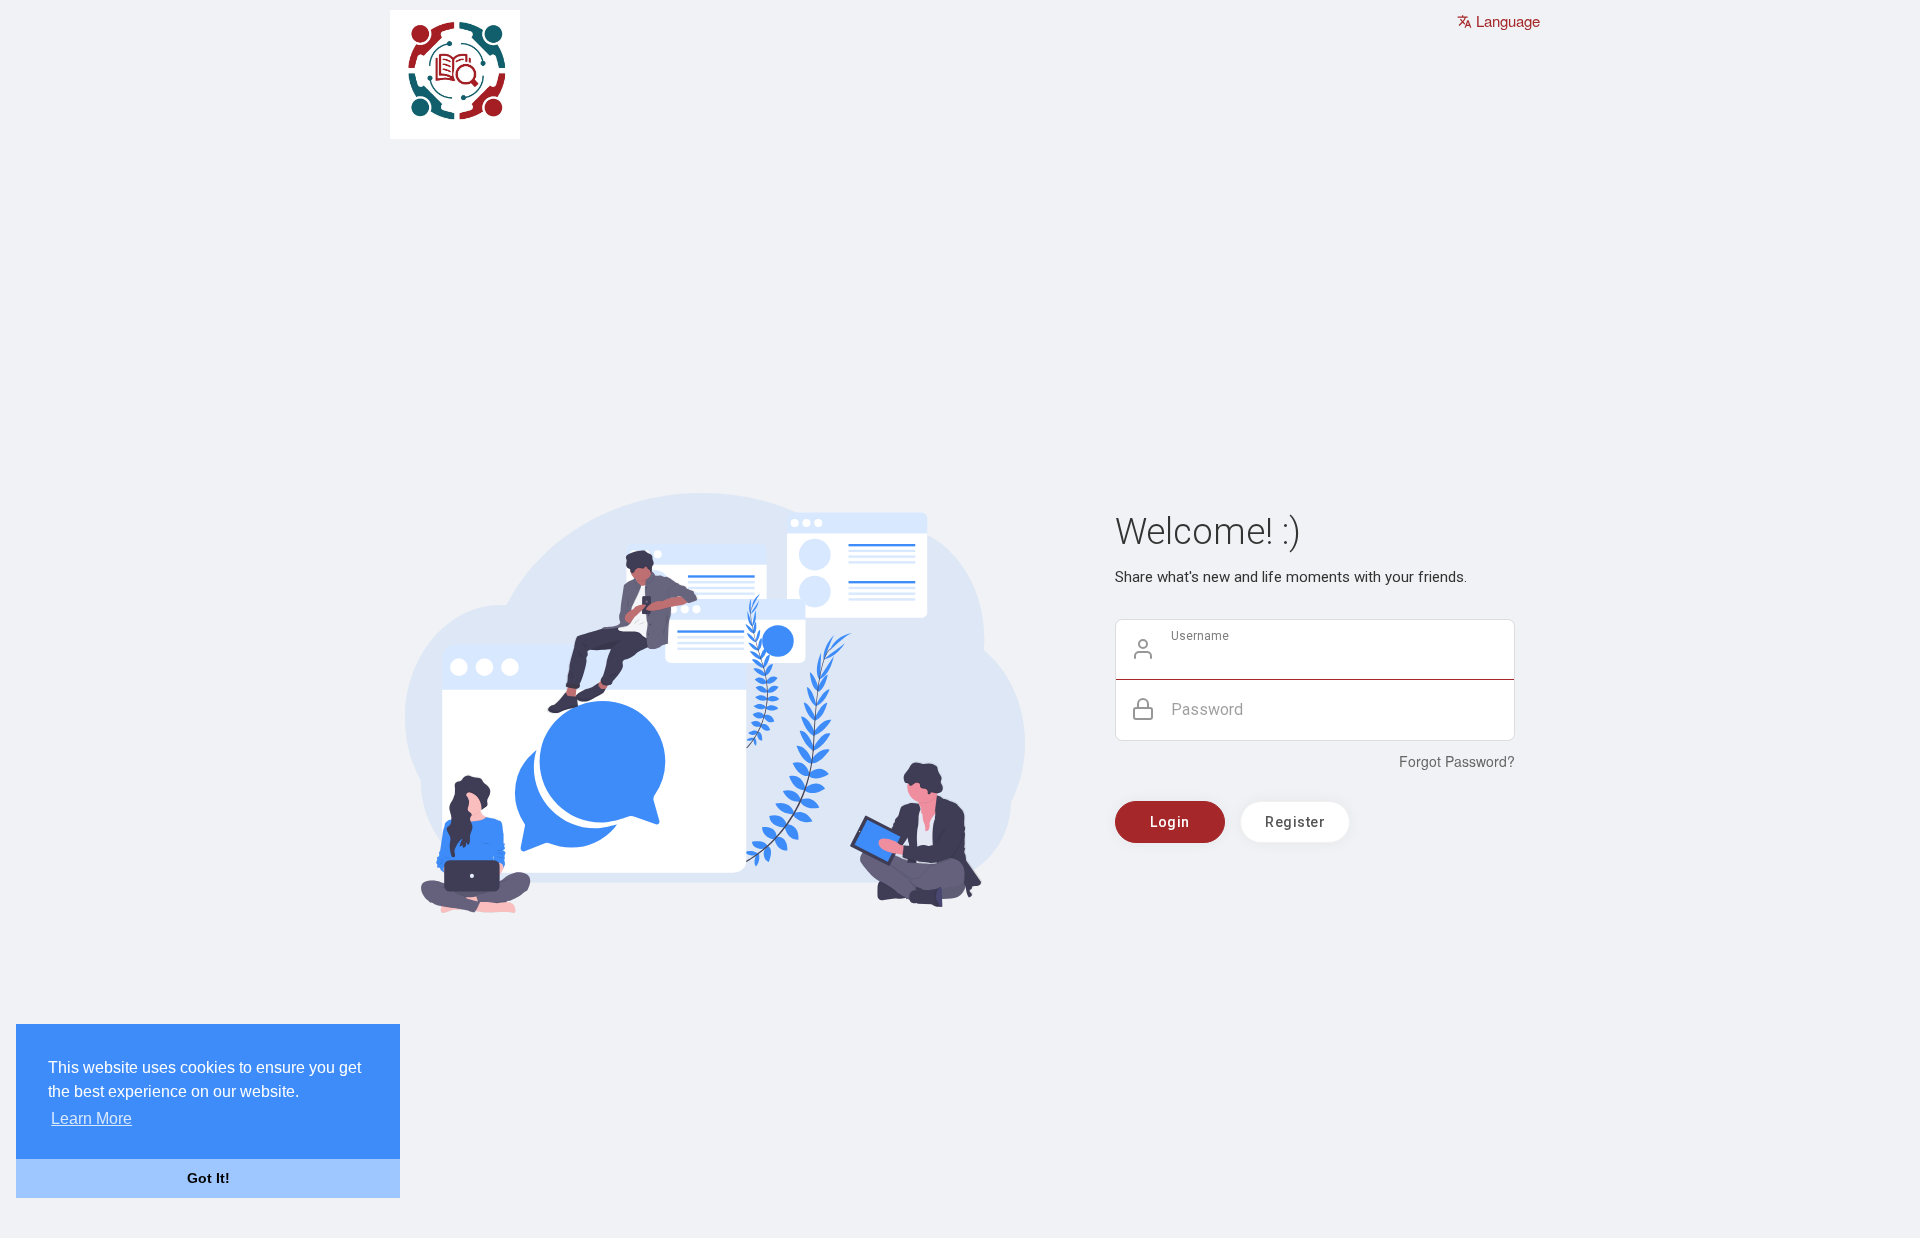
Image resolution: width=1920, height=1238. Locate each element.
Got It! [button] (208, 1178)
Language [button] (1506, 20)
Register (1295, 822)
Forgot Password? (1457, 761)
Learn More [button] (91, 1118)
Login (1170, 822)
